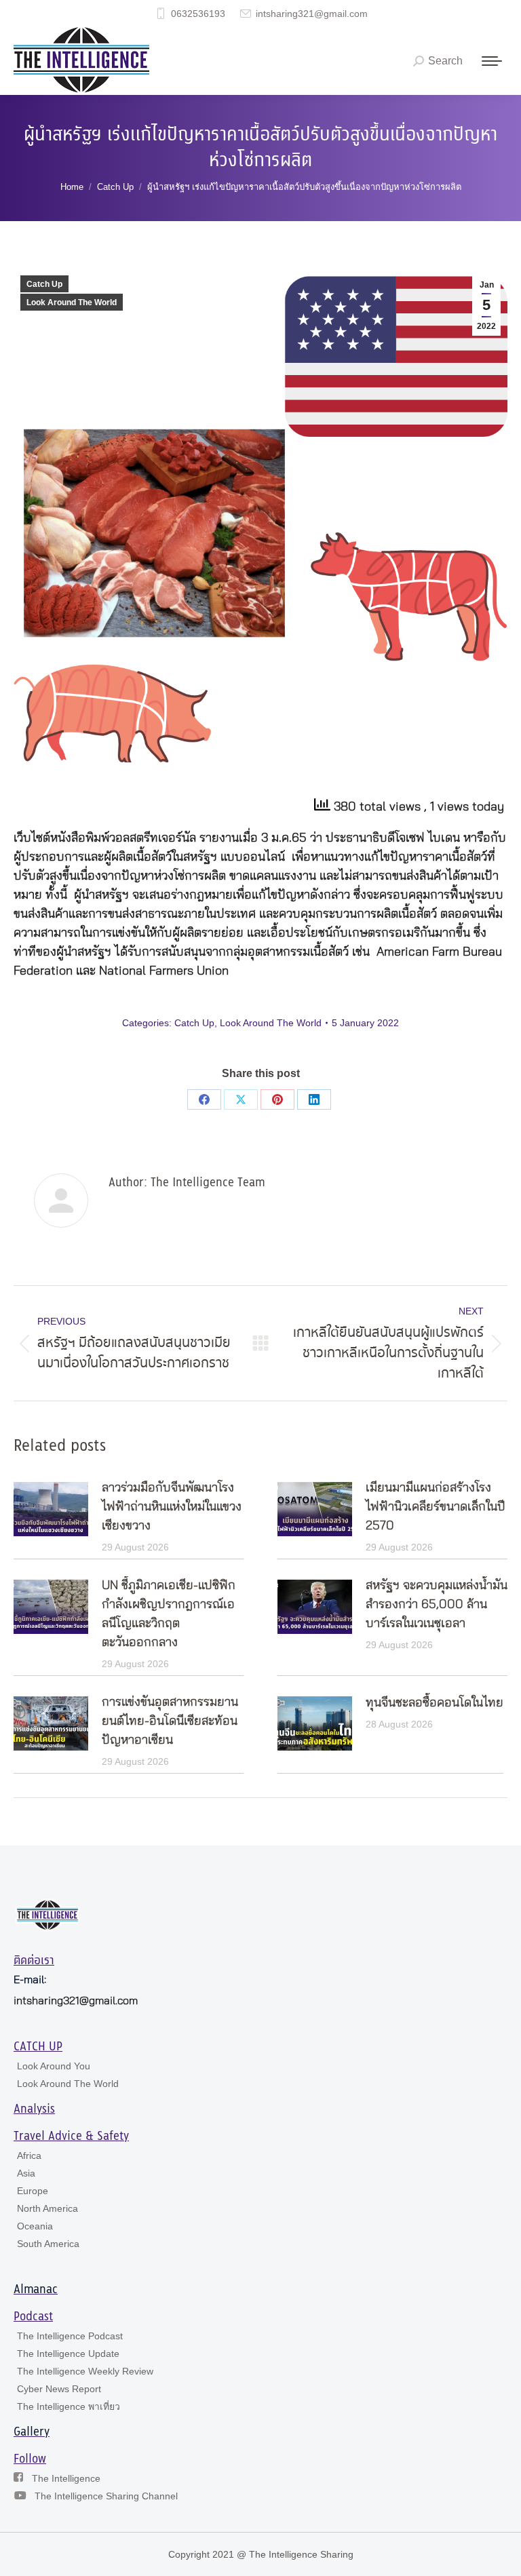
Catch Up (44, 284)
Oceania (35, 2226)
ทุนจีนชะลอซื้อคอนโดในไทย (435, 1703)
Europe (33, 2191)
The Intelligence (66, 2478)
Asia (26, 2173)
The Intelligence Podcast (70, 2336)
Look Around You (54, 2066)
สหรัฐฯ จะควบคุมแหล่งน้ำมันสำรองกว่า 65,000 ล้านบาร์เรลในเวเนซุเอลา (437, 1605)
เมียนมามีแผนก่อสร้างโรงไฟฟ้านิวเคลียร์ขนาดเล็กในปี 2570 (436, 1507)
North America (47, 2208)
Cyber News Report (59, 2389)
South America (48, 2244)
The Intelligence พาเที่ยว (69, 2406)
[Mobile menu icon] (492, 61)
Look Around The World (72, 303)
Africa (29, 2155)
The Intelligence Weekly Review (85, 2371)
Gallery (32, 2432)
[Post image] (51, 1509)
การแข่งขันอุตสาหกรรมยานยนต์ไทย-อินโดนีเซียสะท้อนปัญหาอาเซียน (170, 1721)
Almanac (36, 2290)
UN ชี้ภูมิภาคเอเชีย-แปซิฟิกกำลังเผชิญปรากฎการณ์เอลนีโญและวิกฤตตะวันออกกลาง (169, 1614)
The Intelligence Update (68, 2354)
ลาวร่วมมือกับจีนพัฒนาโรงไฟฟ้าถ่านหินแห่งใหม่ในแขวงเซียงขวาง (172, 1507)
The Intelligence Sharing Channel (106, 2496)
